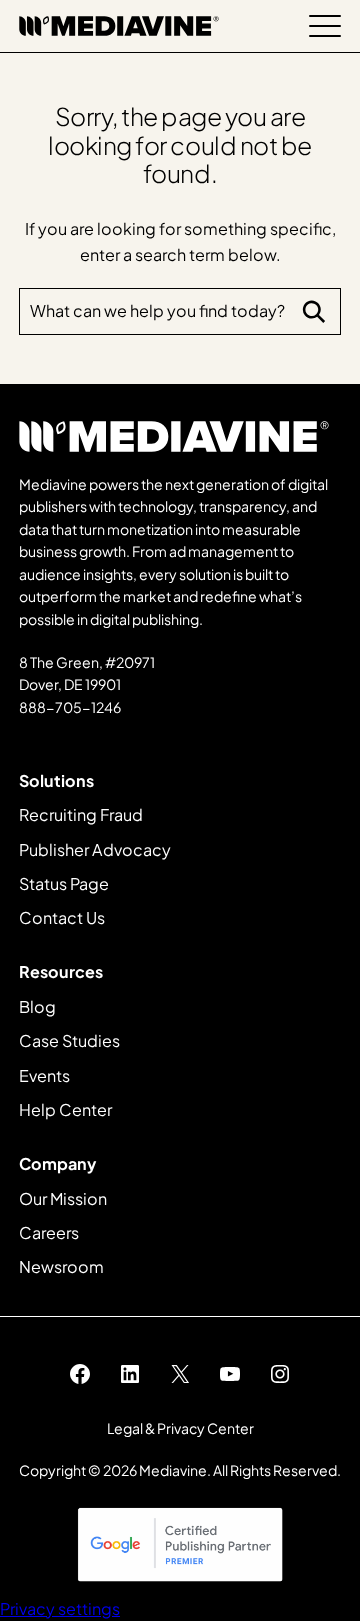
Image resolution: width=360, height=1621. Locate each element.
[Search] (314, 312)
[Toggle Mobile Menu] (325, 26)
